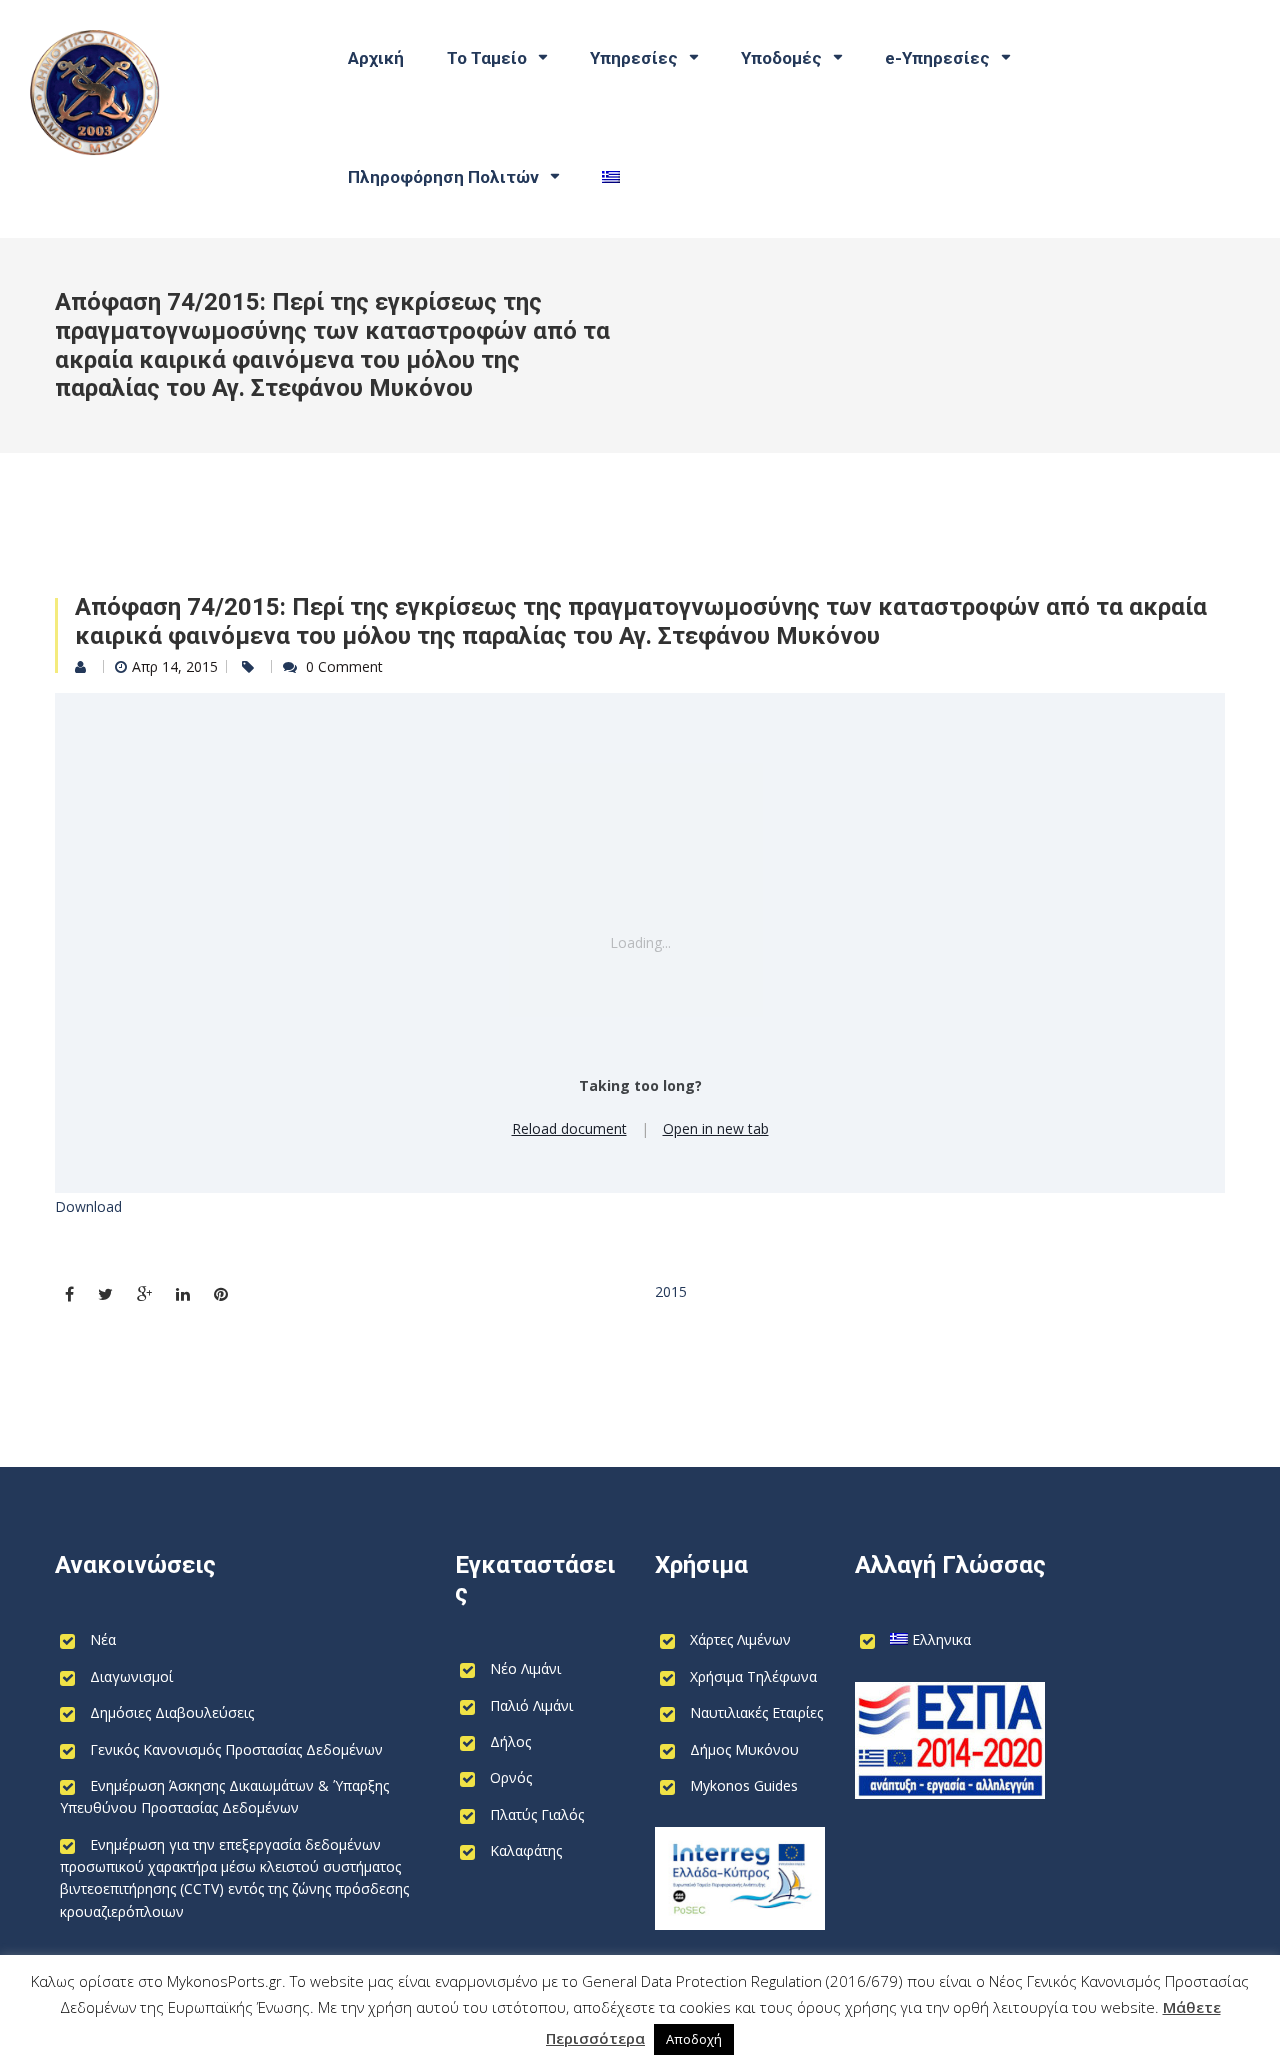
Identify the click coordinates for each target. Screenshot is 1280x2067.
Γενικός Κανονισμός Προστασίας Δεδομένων (236, 1749)
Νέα (103, 1639)
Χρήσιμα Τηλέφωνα (753, 1676)
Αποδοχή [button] (694, 2039)
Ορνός (511, 1777)
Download (88, 1206)
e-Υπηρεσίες (937, 58)
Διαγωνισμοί (131, 1676)
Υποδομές (781, 58)
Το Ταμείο (487, 58)
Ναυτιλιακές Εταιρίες (756, 1712)
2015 (671, 1291)
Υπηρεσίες (634, 58)
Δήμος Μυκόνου (744, 1749)
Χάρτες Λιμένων (740, 1639)
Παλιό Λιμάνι (531, 1705)
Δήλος (510, 1741)
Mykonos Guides (744, 1785)
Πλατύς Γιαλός (537, 1814)
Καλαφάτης (526, 1850)
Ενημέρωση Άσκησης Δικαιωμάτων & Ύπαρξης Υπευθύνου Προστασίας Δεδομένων (224, 1796)
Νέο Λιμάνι (525, 1668)
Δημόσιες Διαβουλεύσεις (172, 1712)
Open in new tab (716, 1128)
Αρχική (376, 58)
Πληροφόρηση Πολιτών (443, 177)
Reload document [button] (569, 1128)
